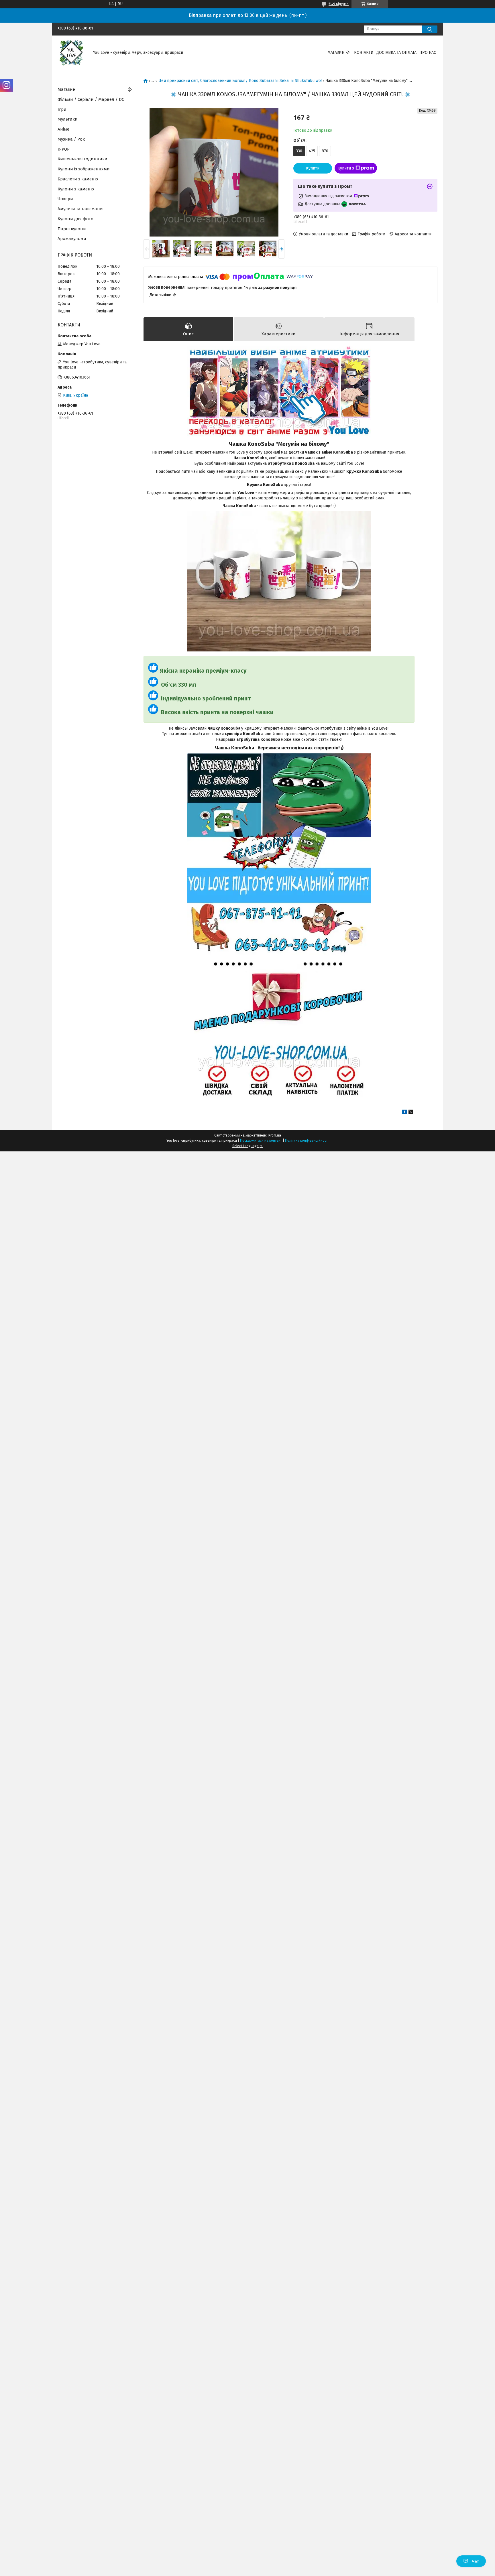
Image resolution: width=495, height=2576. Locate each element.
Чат (475, 2561)
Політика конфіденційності (307, 1141)
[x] (411, 1113)
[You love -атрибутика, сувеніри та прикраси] (72, 53)
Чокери (65, 199)
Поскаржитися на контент (261, 1141)
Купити (313, 168)
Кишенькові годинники (82, 159)
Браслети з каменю (78, 179)
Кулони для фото (75, 219)
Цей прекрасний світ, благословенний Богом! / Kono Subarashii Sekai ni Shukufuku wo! (240, 81)
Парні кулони (72, 229)
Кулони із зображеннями (84, 169)
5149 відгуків (339, 4)
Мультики (68, 119)
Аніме (63, 129)
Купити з (346, 168)
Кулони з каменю (76, 189)
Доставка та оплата (396, 53)
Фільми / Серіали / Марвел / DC (91, 99)
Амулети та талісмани (80, 209)
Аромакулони (72, 239)
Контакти (364, 53)
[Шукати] (430, 29)
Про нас (428, 53)
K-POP (64, 149)
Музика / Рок (71, 139)
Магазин (336, 53)
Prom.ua (275, 1135)
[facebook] (405, 1113)
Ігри (62, 109)
